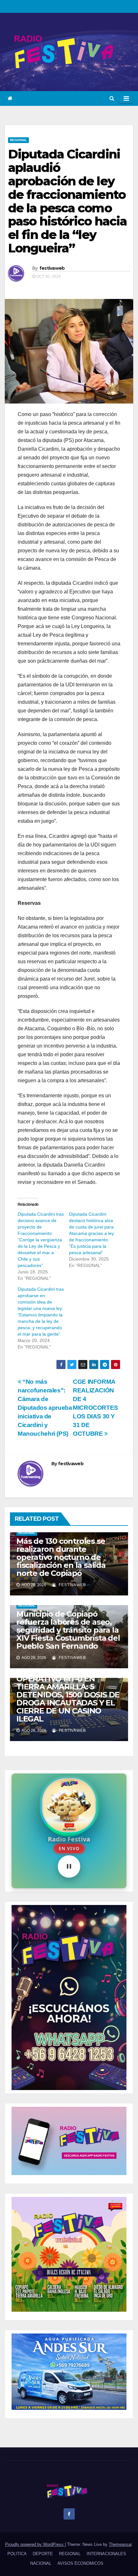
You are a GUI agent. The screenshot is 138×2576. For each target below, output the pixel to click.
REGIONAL (18, 140)
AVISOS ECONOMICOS (80, 2563)
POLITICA (17, 2554)
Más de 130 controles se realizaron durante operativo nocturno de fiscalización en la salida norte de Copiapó (61, 1557)
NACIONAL (41, 2563)
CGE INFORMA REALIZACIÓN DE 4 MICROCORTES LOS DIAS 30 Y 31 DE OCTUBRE (96, 1408)
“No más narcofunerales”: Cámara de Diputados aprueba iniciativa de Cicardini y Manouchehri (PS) (45, 1408)
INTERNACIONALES (106, 2554)
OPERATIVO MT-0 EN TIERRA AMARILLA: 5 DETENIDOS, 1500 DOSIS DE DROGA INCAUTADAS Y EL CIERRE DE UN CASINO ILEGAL (68, 1699)
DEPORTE (43, 2554)
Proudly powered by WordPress (35, 2544)
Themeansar (120, 2544)
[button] (112, 98)
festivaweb (52, 268)
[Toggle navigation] (126, 98)
